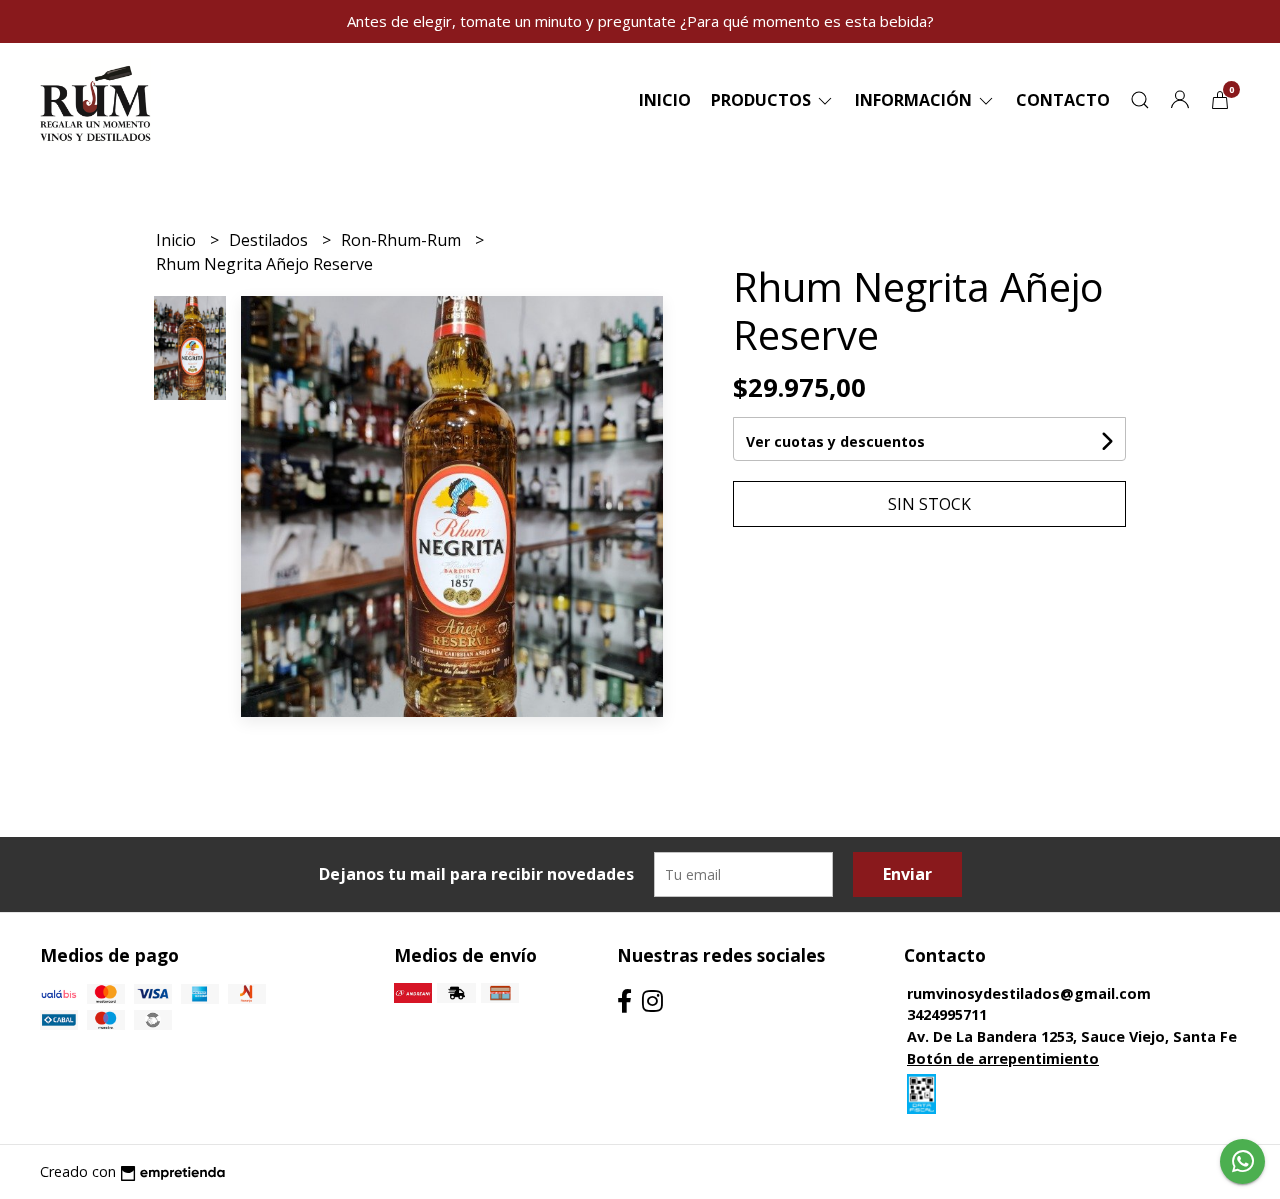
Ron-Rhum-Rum (403, 240)
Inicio (665, 100)
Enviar (907, 874)
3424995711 (947, 1014)
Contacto (1063, 100)
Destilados (270, 240)
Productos (763, 100)
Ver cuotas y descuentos (835, 441)
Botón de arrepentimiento (1003, 1058)
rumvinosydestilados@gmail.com (1029, 993)
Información (915, 100)
